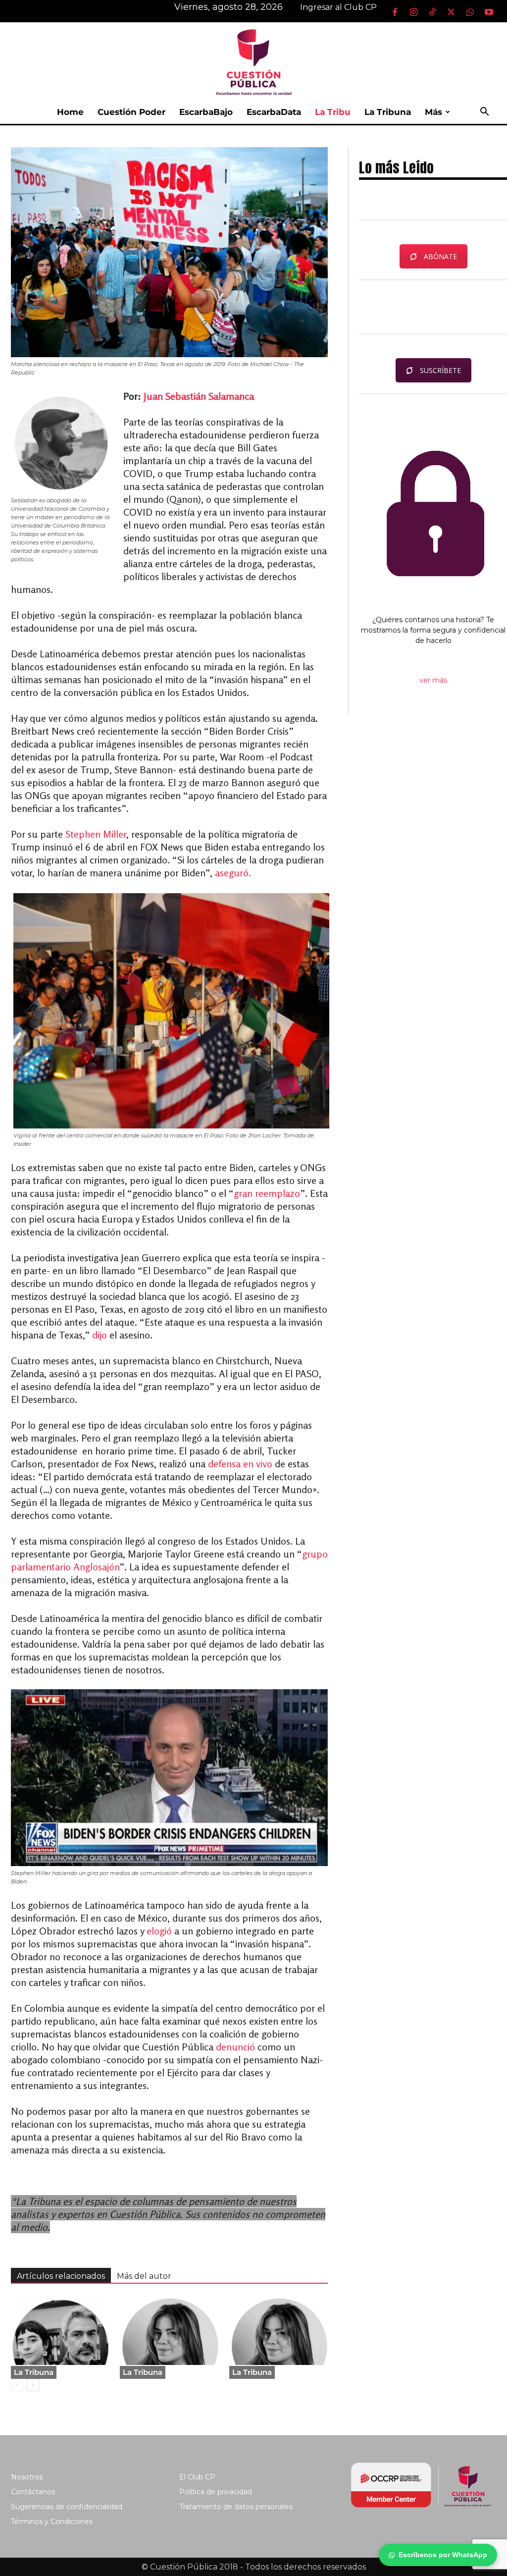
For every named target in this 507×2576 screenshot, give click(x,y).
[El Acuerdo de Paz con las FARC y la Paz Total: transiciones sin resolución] (60, 2331)
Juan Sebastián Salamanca (199, 396)
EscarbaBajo (206, 112)
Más (433, 112)
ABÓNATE (440, 256)
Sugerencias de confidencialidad (67, 2507)
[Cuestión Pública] (253, 61)
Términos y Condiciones (52, 2522)
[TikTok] (432, 12)
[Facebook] (395, 12)
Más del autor (144, 2276)
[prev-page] (17, 2385)
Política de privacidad (216, 2492)
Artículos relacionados (61, 2276)
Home (70, 112)
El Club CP (197, 2477)
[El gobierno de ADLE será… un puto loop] (169, 2331)
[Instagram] (413, 12)
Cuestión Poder (131, 112)
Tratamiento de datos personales (236, 2507)
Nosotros (27, 2477)
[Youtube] (489, 12)
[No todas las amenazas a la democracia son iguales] (279, 2331)
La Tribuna (388, 112)
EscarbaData (274, 112)
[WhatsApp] (470, 12)
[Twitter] (451, 12)
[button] (484, 113)
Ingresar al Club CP (338, 7)
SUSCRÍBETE (440, 370)
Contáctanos (33, 2492)
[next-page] (33, 2385)
